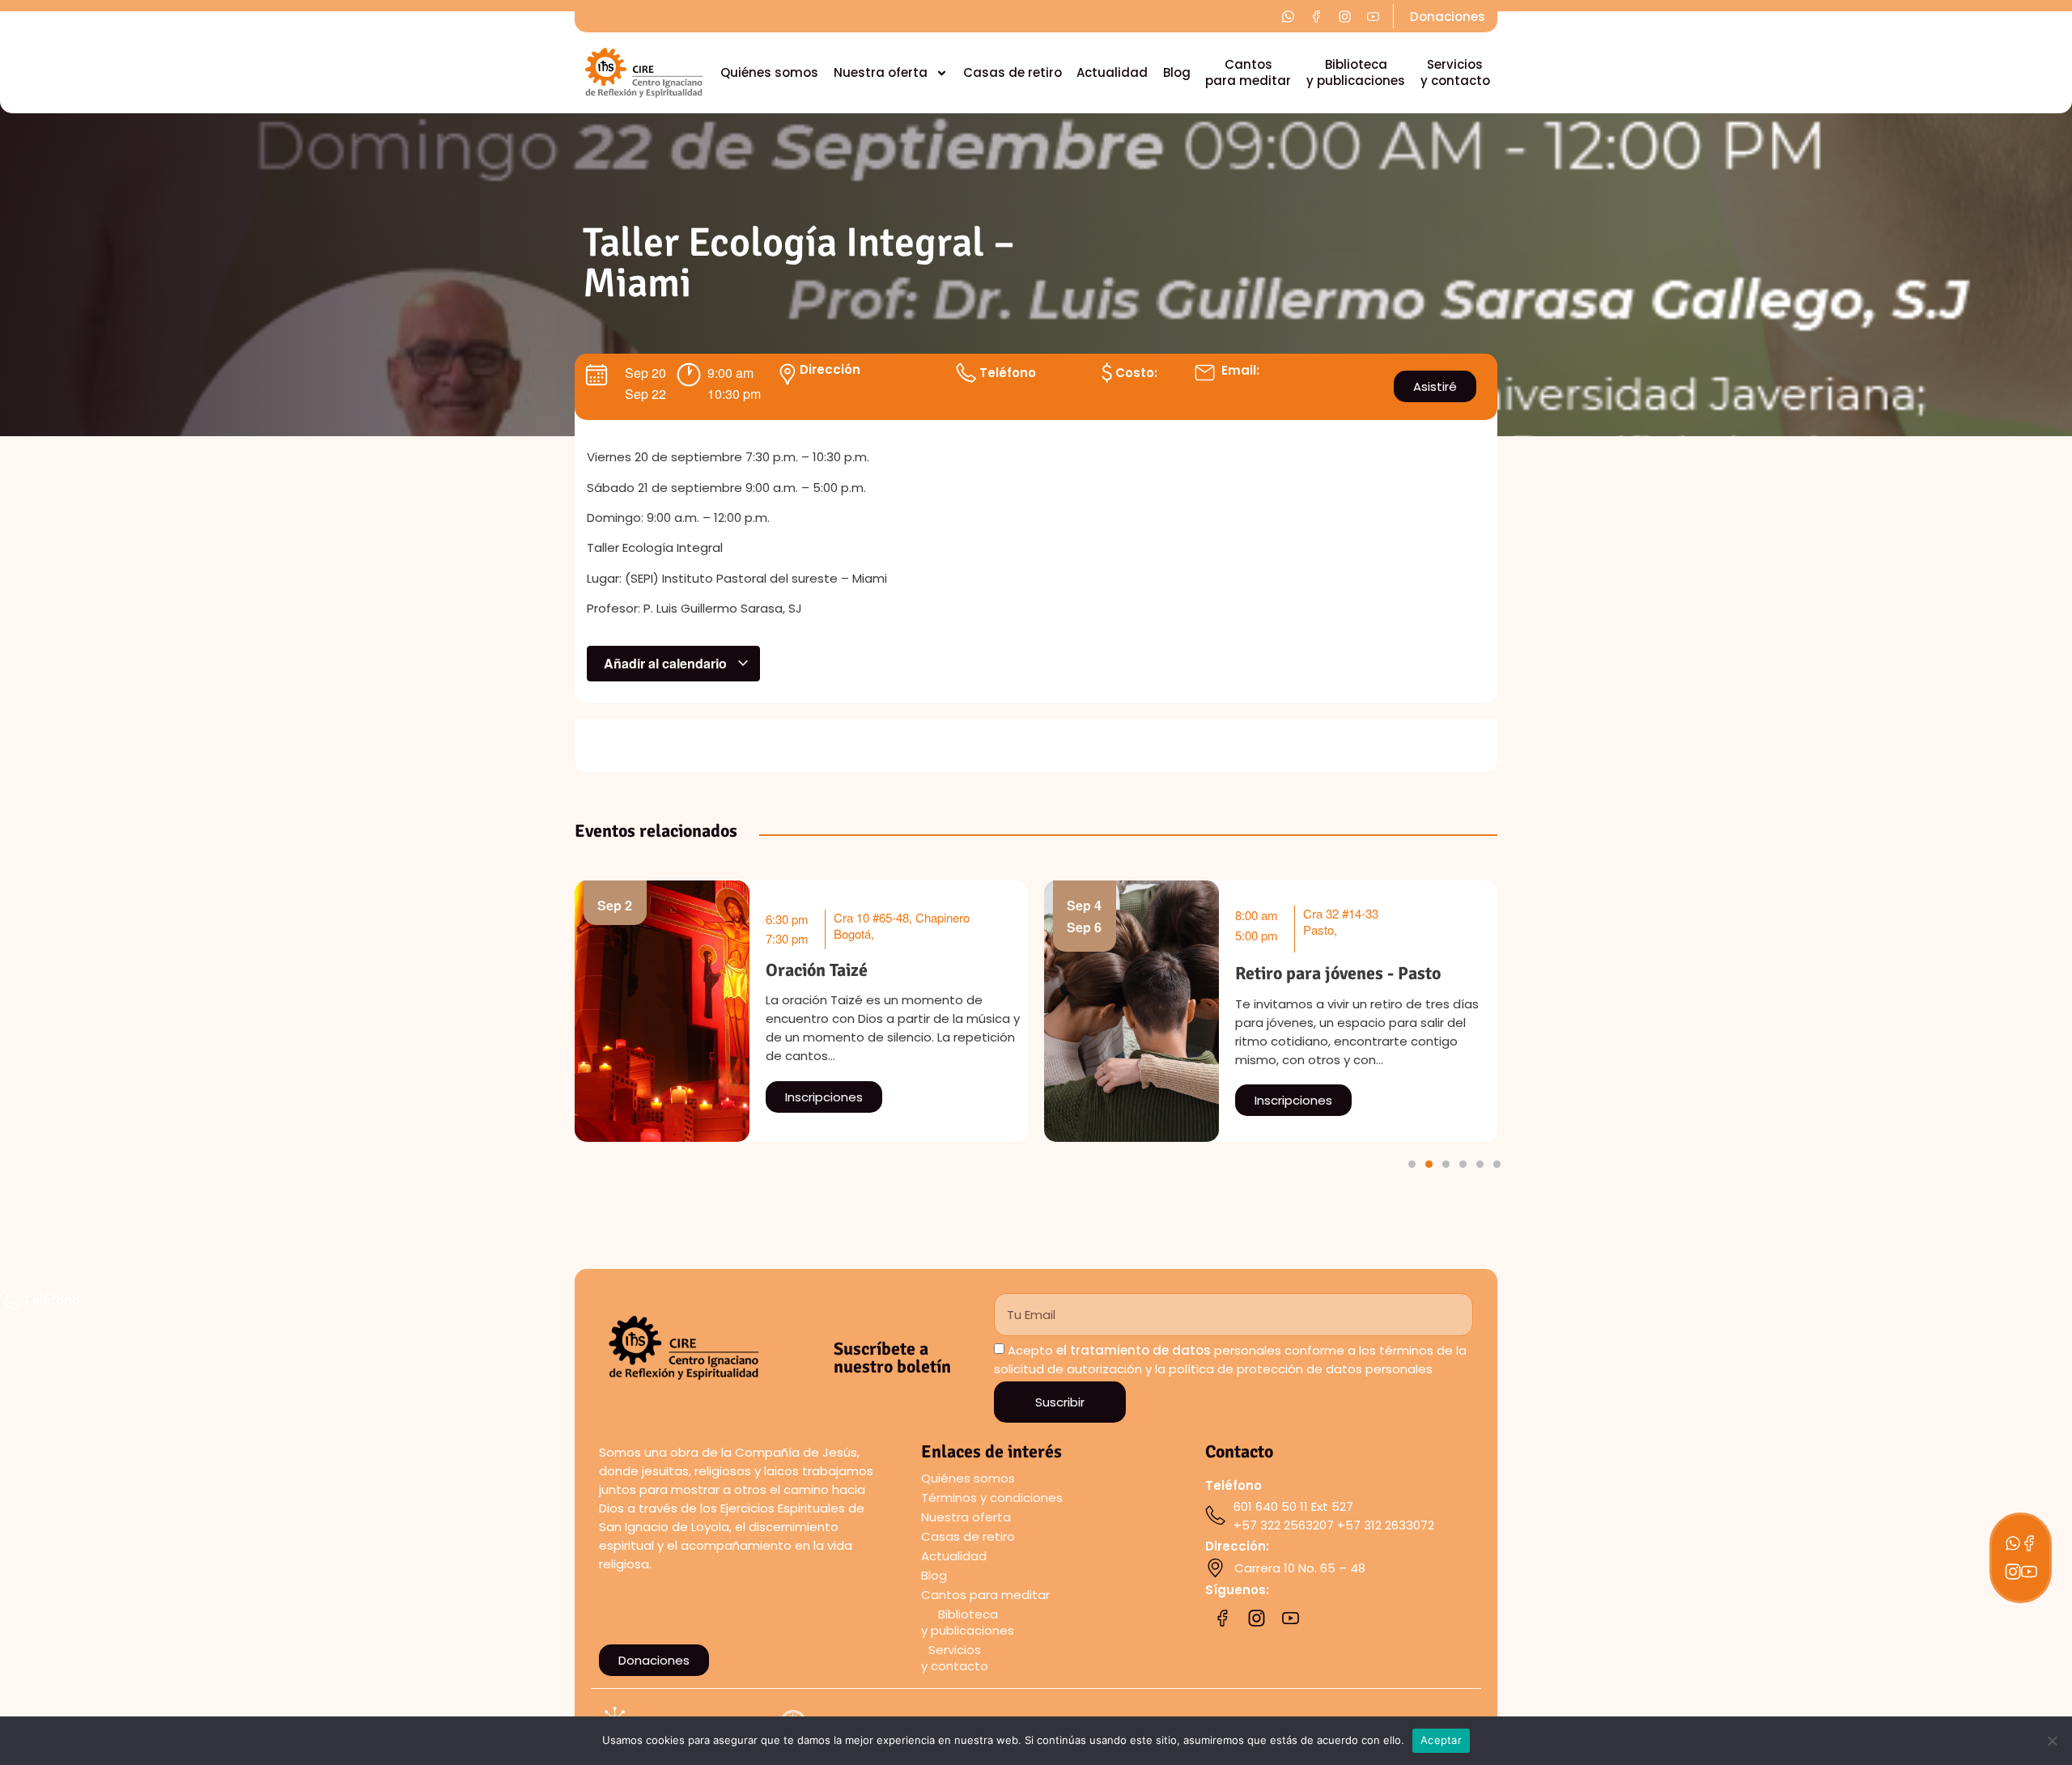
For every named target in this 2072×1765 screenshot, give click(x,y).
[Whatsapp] (2013, 1543)
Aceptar (1441, 1740)
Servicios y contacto (1455, 72)
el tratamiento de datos (1134, 1350)
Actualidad (1112, 72)
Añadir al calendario (667, 663)
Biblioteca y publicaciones (1356, 72)
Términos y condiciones (992, 1498)
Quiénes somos (769, 72)
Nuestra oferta (881, 72)
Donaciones (1448, 17)
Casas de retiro (1013, 72)
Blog (1177, 72)
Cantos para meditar (1248, 72)
